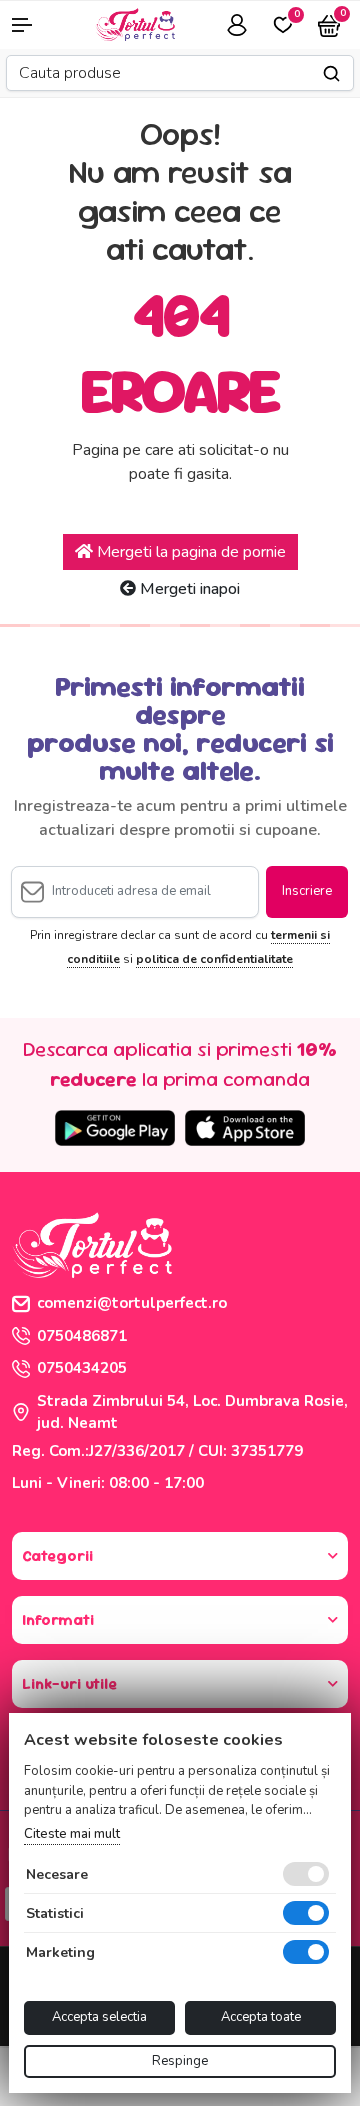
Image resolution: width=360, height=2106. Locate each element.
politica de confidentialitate (214, 959)
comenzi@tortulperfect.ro (132, 1303)
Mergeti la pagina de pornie (189, 552)
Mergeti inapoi (188, 589)
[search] (331, 73)
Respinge (180, 2061)
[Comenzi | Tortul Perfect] (135, 23)
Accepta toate (261, 2017)
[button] (30, 25)
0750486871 (82, 1336)
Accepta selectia (99, 2017)
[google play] (115, 1128)
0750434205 (82, 1368)
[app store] (245, 1128)
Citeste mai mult (72, 1834)
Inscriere (307, 891)
